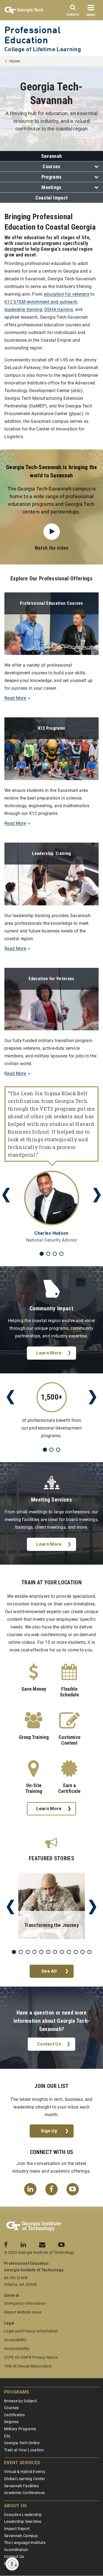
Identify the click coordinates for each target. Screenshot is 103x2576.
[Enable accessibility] (12, 2564)
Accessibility (15, 2340)
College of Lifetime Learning (43, 49)
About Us (16, 2506)
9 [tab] (69, 1952)
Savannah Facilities (21, 2486)
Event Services (22, 2463)
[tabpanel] (51, 1165)
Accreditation (16, 2550)
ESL (8, 2436)
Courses (51, 166)
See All (49, 1971)
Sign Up (49, 2131)
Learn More (49, 1353)
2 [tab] (48, 1254)
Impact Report (17, 2529)
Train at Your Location (24, 2450)
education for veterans (67, 294)
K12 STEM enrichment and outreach (41, 302)
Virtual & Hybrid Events (25, 2472)
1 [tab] (42, 1254)
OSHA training (59, 309)
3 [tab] (55, 1254)
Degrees (11, 2422)
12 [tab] (89, 1952)
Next (97, 1195)
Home (15, 61)
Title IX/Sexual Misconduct (28, 2366)
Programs (52, 177)
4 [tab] (61, 1254)
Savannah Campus (21, 2536)
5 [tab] (41, 1952)
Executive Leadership (23, 2515)
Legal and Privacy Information (31, 2331)
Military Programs (20, 2429)
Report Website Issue (23, 2312)
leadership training (23, 309)
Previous (6, 1195)
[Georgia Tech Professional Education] (34, 2226)
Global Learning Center (25, 2479)
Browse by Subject (20, 2401)
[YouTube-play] (73, 2189)
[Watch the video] (52, 532)
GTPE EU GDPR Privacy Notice (31, 2357)
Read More (15, 698)
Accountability (17, 2349)
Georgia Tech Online (22, 2443)
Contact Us (49, 2044)
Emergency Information (25, 2303)
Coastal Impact (51, 198)
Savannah (52, 156)
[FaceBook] (51, 2189)
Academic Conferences (24, 2493)
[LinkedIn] (30, 2189)
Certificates (14, 2415)
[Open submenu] (95, 167)
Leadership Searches (23, 2521)
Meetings (51, 187)
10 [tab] (76, 1952)
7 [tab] (55, 1952)
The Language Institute (25, 2543)
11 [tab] (83, 1952)
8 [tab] (62, 1952)
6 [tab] (48, 1952)
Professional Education (32, 35)
